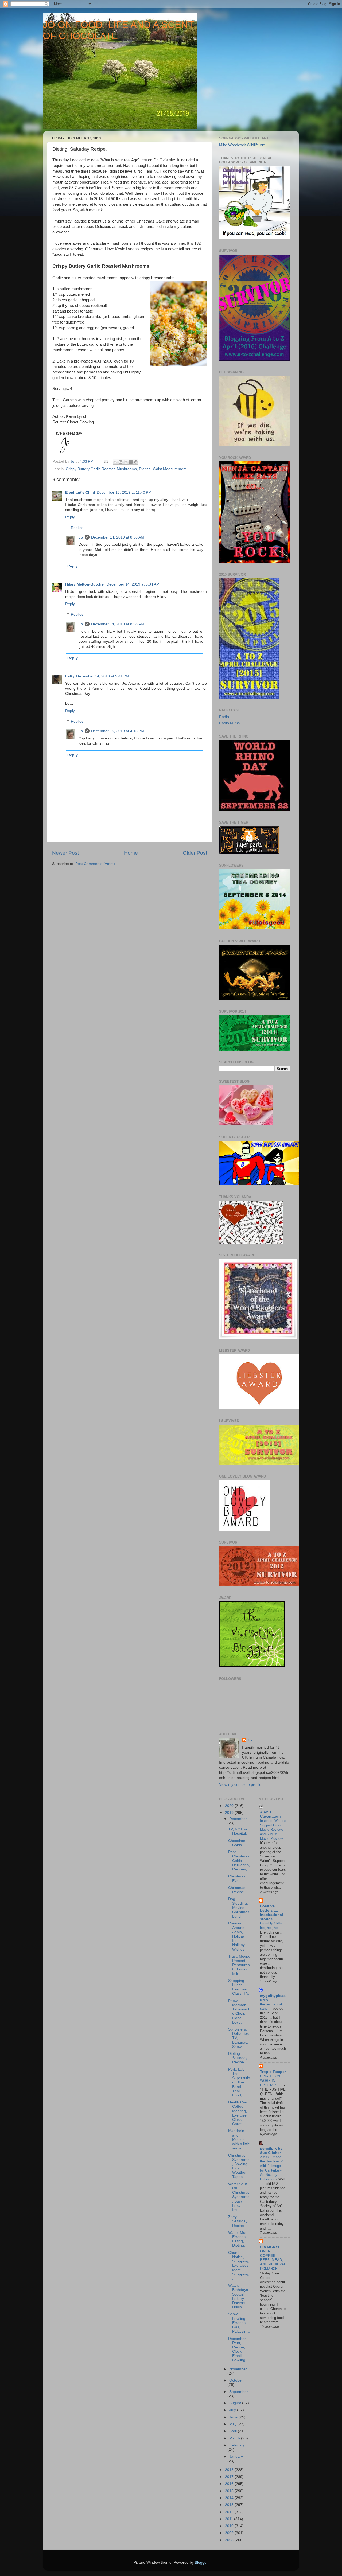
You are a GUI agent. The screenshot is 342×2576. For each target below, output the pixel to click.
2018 (230, 2470)
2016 (230, 2484)
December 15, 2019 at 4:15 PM (118, 731)
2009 (230, 2533)
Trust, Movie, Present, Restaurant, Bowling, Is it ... (239, 1965)
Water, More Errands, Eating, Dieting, (238, 2239)
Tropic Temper (273, 2072)
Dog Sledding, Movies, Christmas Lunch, (239, 1908)
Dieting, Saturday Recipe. (238, 2058)
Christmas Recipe (237, 1890)
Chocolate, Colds (237, 1843)
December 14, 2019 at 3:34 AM (133, 584)
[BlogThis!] (121, 462)
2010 (230, 2526)
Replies (77, 528)
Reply (70, 517)
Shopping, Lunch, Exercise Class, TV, (239, 1987)
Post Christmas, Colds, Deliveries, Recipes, (239, 1861)
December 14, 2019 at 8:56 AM (118, 537)
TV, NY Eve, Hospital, (238, 1831)
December (238, 1819)
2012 (230, 2512)
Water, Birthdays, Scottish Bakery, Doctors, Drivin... (239, 2296)
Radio (224, 717)
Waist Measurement (170, 469)
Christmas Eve (237, 1878)
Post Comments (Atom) (95, 864)
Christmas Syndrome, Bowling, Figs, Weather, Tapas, (239, 2166)
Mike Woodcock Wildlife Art (242, 145)
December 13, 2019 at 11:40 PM (124, 492)
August (236, 2403)
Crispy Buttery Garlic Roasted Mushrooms (101, 469)
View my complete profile (240, 1785)
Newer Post (65, 853)
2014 (230, 2498)
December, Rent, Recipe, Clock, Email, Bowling (237, 2349)
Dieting (145, 469)
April (234, 2431)
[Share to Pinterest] (136, 462)
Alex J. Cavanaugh (270, 1814)
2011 (230, 2519)
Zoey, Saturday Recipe (238, 2221)
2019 (230, 1813)
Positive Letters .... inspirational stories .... (271, 1913)
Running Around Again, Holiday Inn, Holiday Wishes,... (238, 1936)
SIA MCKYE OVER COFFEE (270, 2251)
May (233, 2424)
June (234, 2417)
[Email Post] (106, 461)
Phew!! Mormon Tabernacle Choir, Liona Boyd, (239, 2012)
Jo (81, 537)
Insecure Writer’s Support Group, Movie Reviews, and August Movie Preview (273, 1830)
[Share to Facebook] (131, 462)
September (239, 2392)
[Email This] (115, 462)
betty (70, 676)
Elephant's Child (80, 492)
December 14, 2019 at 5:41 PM (103, 676)
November (238, 2369)
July (233, 2410)
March (235, 2438)
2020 (230, 1806)
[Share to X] (126, 462)
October (236, 2380)
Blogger (201, 2563)
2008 (230, 2540)
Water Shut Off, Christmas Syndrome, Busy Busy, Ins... (239, 2197)
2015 (230, 2491)
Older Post (195, 853)
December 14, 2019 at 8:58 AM (118, 624)
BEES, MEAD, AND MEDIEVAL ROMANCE (273, 2264)
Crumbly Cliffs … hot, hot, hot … (273, 1926)
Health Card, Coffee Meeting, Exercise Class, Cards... (239, 2113)
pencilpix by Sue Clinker (271, 2151)
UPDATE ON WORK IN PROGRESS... (272, 2080)
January (236, 2456)
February (237, 2445)
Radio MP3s (229, 723)
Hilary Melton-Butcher (85, 584)
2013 (230, 2505)
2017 (230, 2477)
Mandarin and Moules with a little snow (239, 2139)
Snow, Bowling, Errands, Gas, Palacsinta (239, 2323)
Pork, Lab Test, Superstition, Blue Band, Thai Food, (239, 2082)
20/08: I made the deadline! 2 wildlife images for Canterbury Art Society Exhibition (271, 2168)
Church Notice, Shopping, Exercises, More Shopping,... (239, 2266)
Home (131, 853)
